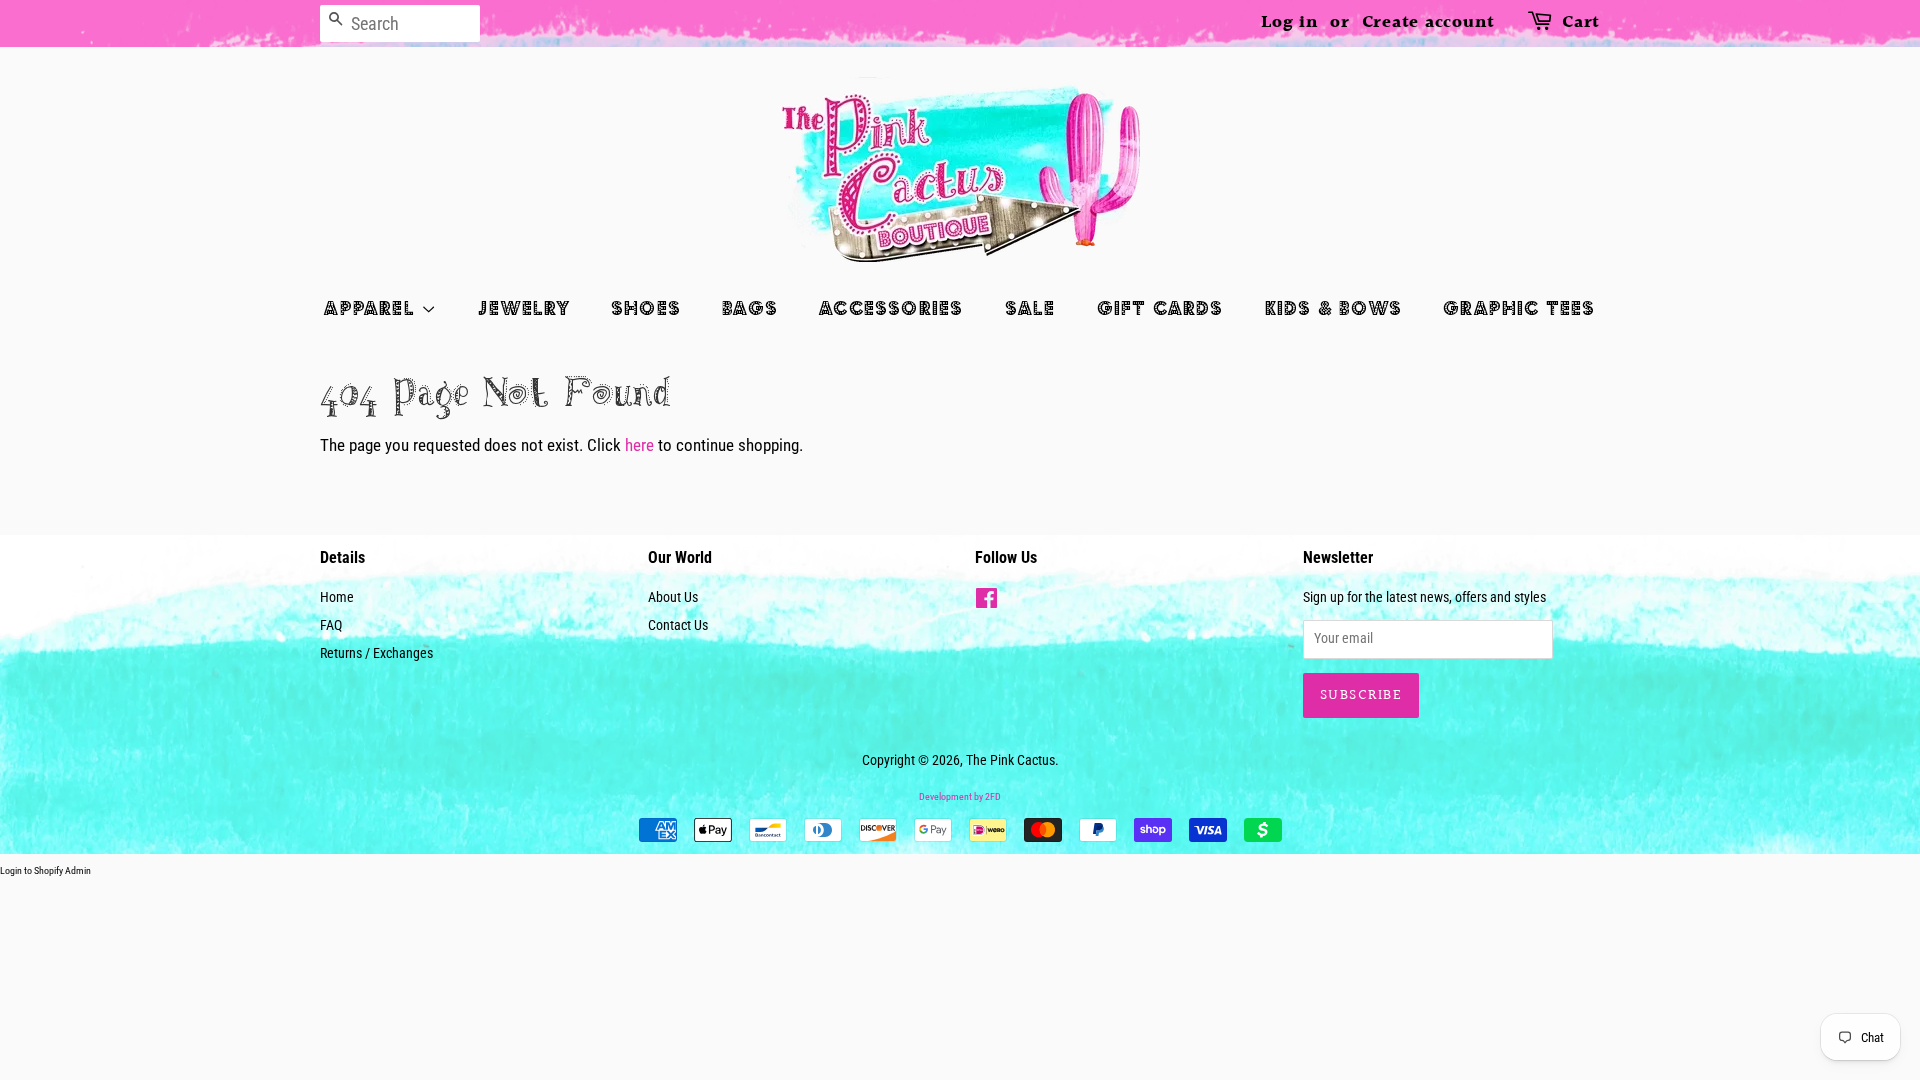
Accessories (891, 307)
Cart (1581, 22)
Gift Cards (1160, 307)
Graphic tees (1519, 307)
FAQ (331, 625)
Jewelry (523, 307)
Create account (1429, 22)
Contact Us (678, 625)
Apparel (372, 307)
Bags (750, 307)
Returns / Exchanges (376, 653)
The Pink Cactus (1010, 760)
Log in (1290, 22)
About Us (673, 597)
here (639, 445)
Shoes (646, 307)
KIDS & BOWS (1333, 307)
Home (337, 597)
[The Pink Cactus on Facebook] (986, 602)
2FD (993, 796)
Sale (1030, 307)
